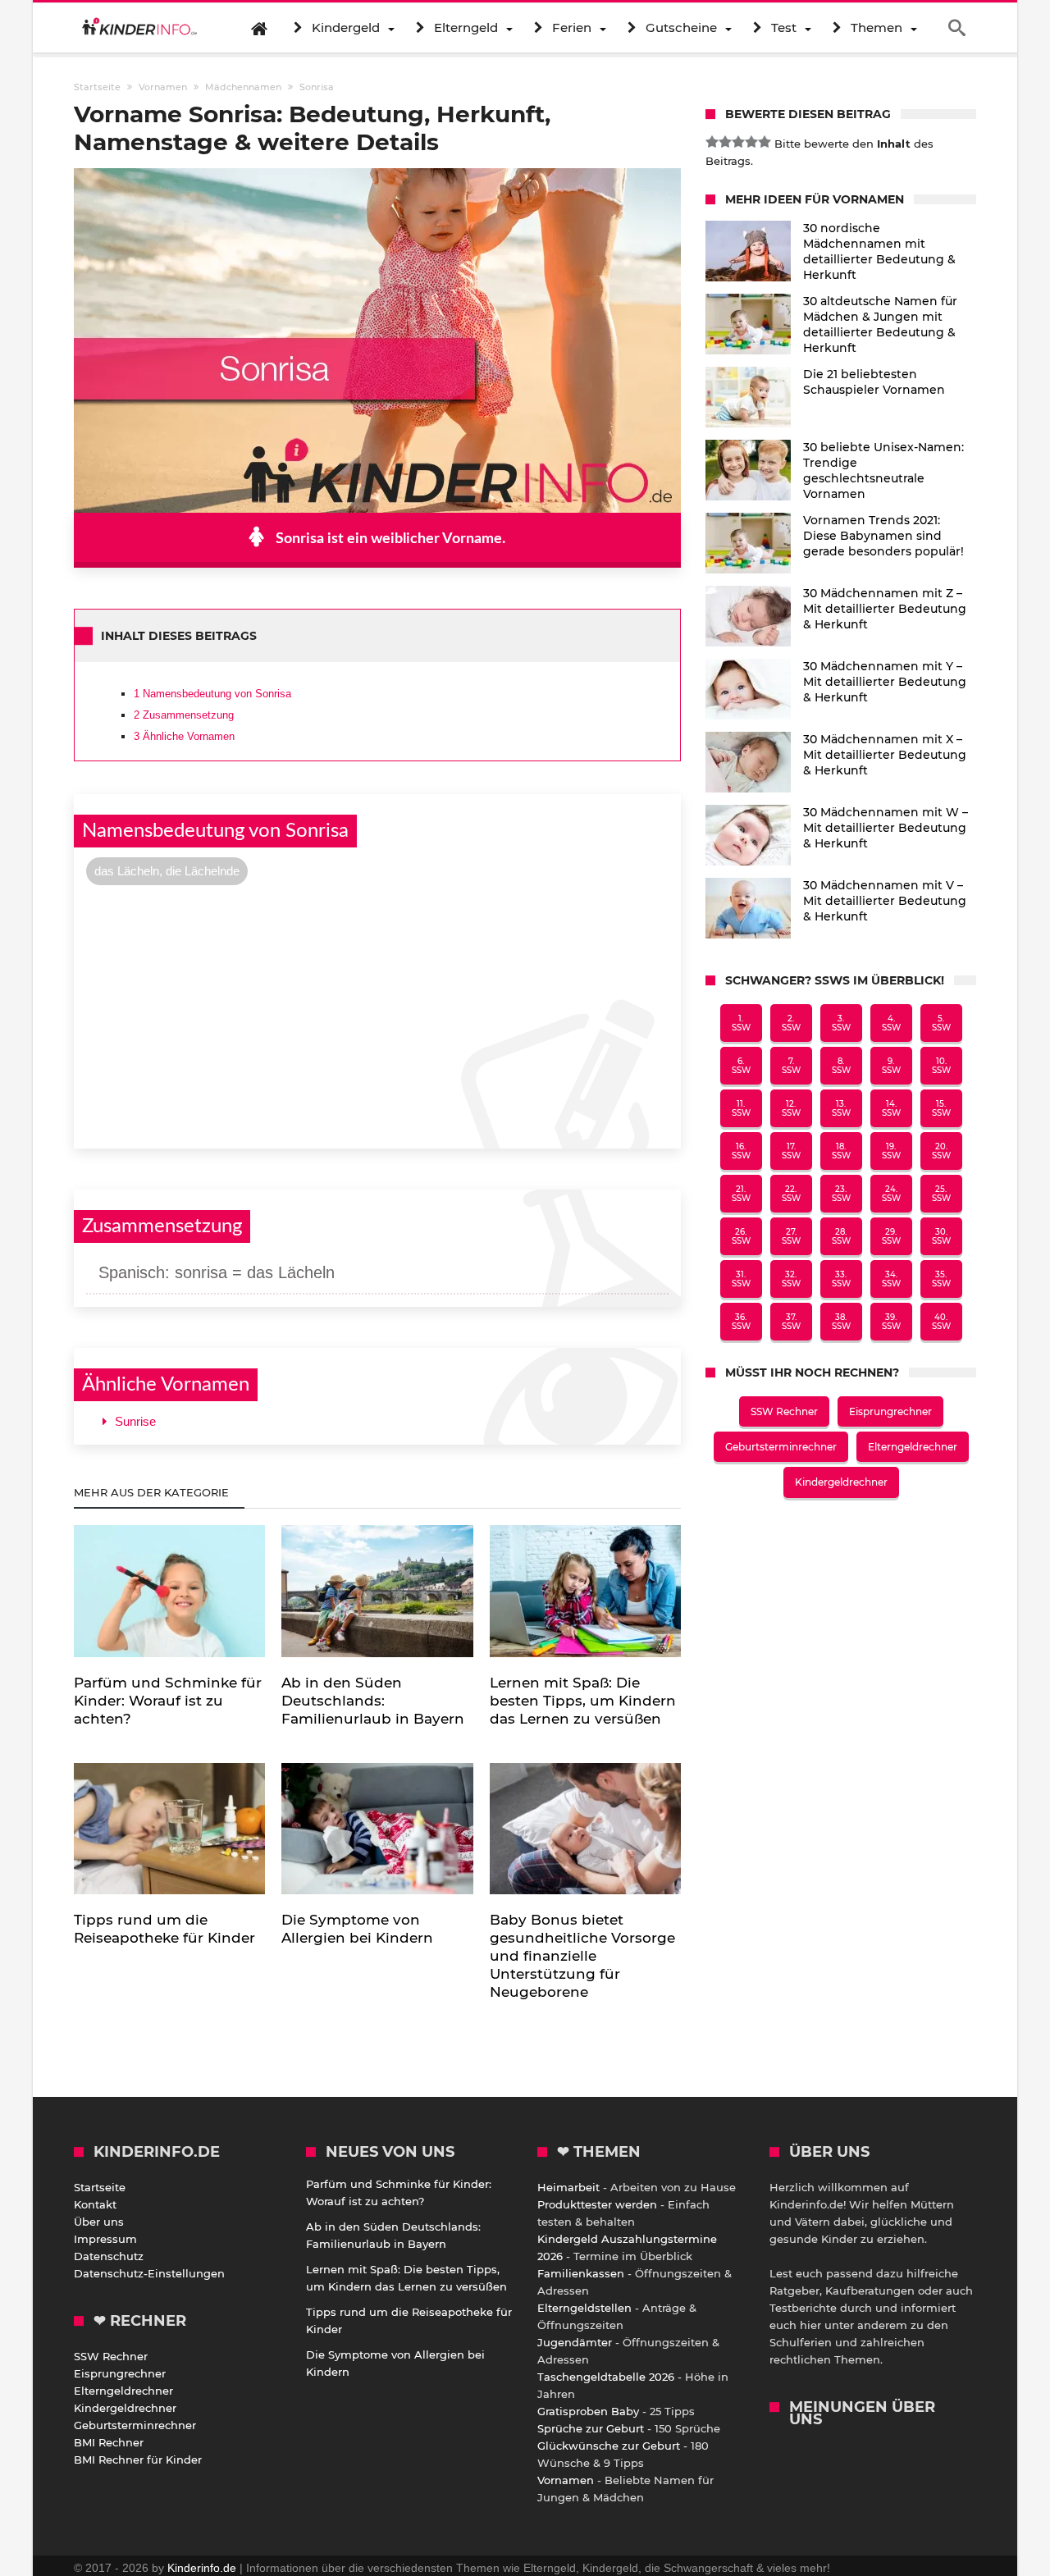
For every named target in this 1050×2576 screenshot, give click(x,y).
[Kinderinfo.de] (139, 28)
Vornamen (566, 2480)
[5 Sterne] (765, 142)
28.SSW (841, 1236)
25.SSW (941, 1194)
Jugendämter (575, 2342)
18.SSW (841, 1151)
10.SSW (941, 1066)
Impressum (105, 2239)
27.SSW (791, 1236)
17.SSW (791, 1151)
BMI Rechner (109, 2442)
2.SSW (791, 1023)
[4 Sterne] (751, 142)
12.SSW (791, 1108)
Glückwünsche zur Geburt (609, 2446)
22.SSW (791, 1194)
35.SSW (941, 1279)
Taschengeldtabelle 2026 (606, 2377)
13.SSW (841, 1108)
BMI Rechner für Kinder (138, 2460)
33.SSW (841, 1279)
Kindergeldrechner (841, 1482)
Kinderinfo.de (202, 2568)
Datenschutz (109, 2256)
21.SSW (741, 1194)
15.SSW (941, 1108)
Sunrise (135, 1421)
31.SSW (741, 1279)
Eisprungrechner (890, 1411)
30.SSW (941, 1236)
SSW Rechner (784, 1411)
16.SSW (741, 1151)
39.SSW (891, 1322)
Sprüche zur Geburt (591, 2428)
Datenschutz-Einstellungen (149, 2273)
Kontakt (95, 2204)
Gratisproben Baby (588, 2411)
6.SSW (741, 1066)
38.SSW (841, 1322)
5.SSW (941, 1023)
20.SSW (941, 1151)
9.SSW (891, 1066)
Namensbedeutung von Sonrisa (212, 694)
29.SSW (891, 1236)
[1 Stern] (712, 142)
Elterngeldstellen (584, 2308)
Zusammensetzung (184, 715)
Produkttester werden (597, 2204)
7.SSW (791, 1066)
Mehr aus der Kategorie (153, 1492)
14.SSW (891, 1108)
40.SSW (941, 1322)
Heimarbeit (568, 2187)
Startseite (100, 2187)
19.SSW (891, 1151)
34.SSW (891, 1279)
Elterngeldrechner (913, 1447)
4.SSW (891, 1023)
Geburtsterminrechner (781, 1447)
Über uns (99, 2222)
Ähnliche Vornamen (184, 736)
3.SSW (841, 1023)
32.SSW (791, 1279)
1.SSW (741, 1023)
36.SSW (741, 1322)
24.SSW (891, 1194)
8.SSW (841, 1066)
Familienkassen (581, 2273)
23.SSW (841, 1194)
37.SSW (791, 1322)
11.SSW (741, 1108)
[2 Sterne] (725, 142)
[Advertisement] (377, 1015)
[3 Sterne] (738, 142)
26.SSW (741, 1236)
